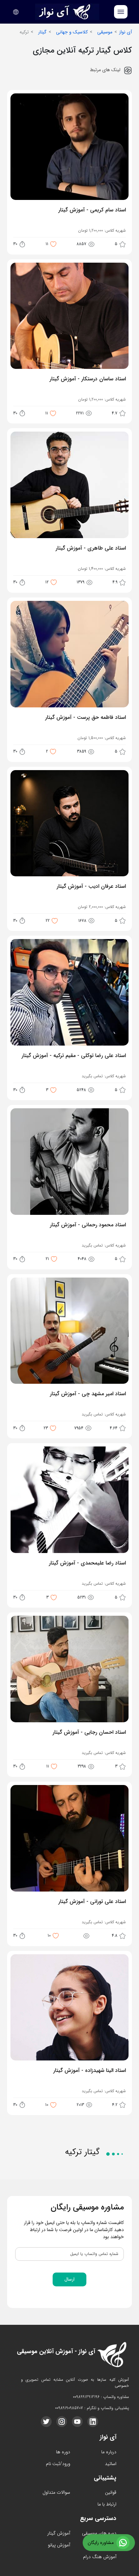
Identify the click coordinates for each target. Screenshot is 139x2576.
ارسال (69, 2279)
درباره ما (109, 2452)
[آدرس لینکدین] (93, 2422)
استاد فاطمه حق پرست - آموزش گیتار (85, 718)
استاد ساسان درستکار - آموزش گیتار (88, 379)
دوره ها (63, 2452)
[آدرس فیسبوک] (46, 2422)
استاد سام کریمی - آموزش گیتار (92, 210)
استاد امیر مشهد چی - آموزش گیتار (88, 1394)
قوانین (111, 2492)
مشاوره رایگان (101, 2543)
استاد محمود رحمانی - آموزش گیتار (88, 1225)
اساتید (111, 2464)
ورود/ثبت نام (58, 2464)
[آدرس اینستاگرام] (62, 2422)
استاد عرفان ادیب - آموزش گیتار (91, 887)
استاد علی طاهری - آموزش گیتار (91, 549)
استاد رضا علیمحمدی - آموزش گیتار (87, 1563)
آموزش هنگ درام (100, 2557)
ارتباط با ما (107, 2504)
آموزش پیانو (59, 2545)
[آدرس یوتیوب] (77, 2422)
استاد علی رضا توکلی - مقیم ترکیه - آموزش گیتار (74, 1056)
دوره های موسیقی (99, 2533)
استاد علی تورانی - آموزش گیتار (92, 1902)
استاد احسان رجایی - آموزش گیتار (89, 1733)
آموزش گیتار (59, 2533)
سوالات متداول (56, 2492)
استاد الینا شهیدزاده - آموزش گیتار (89, 2071)
